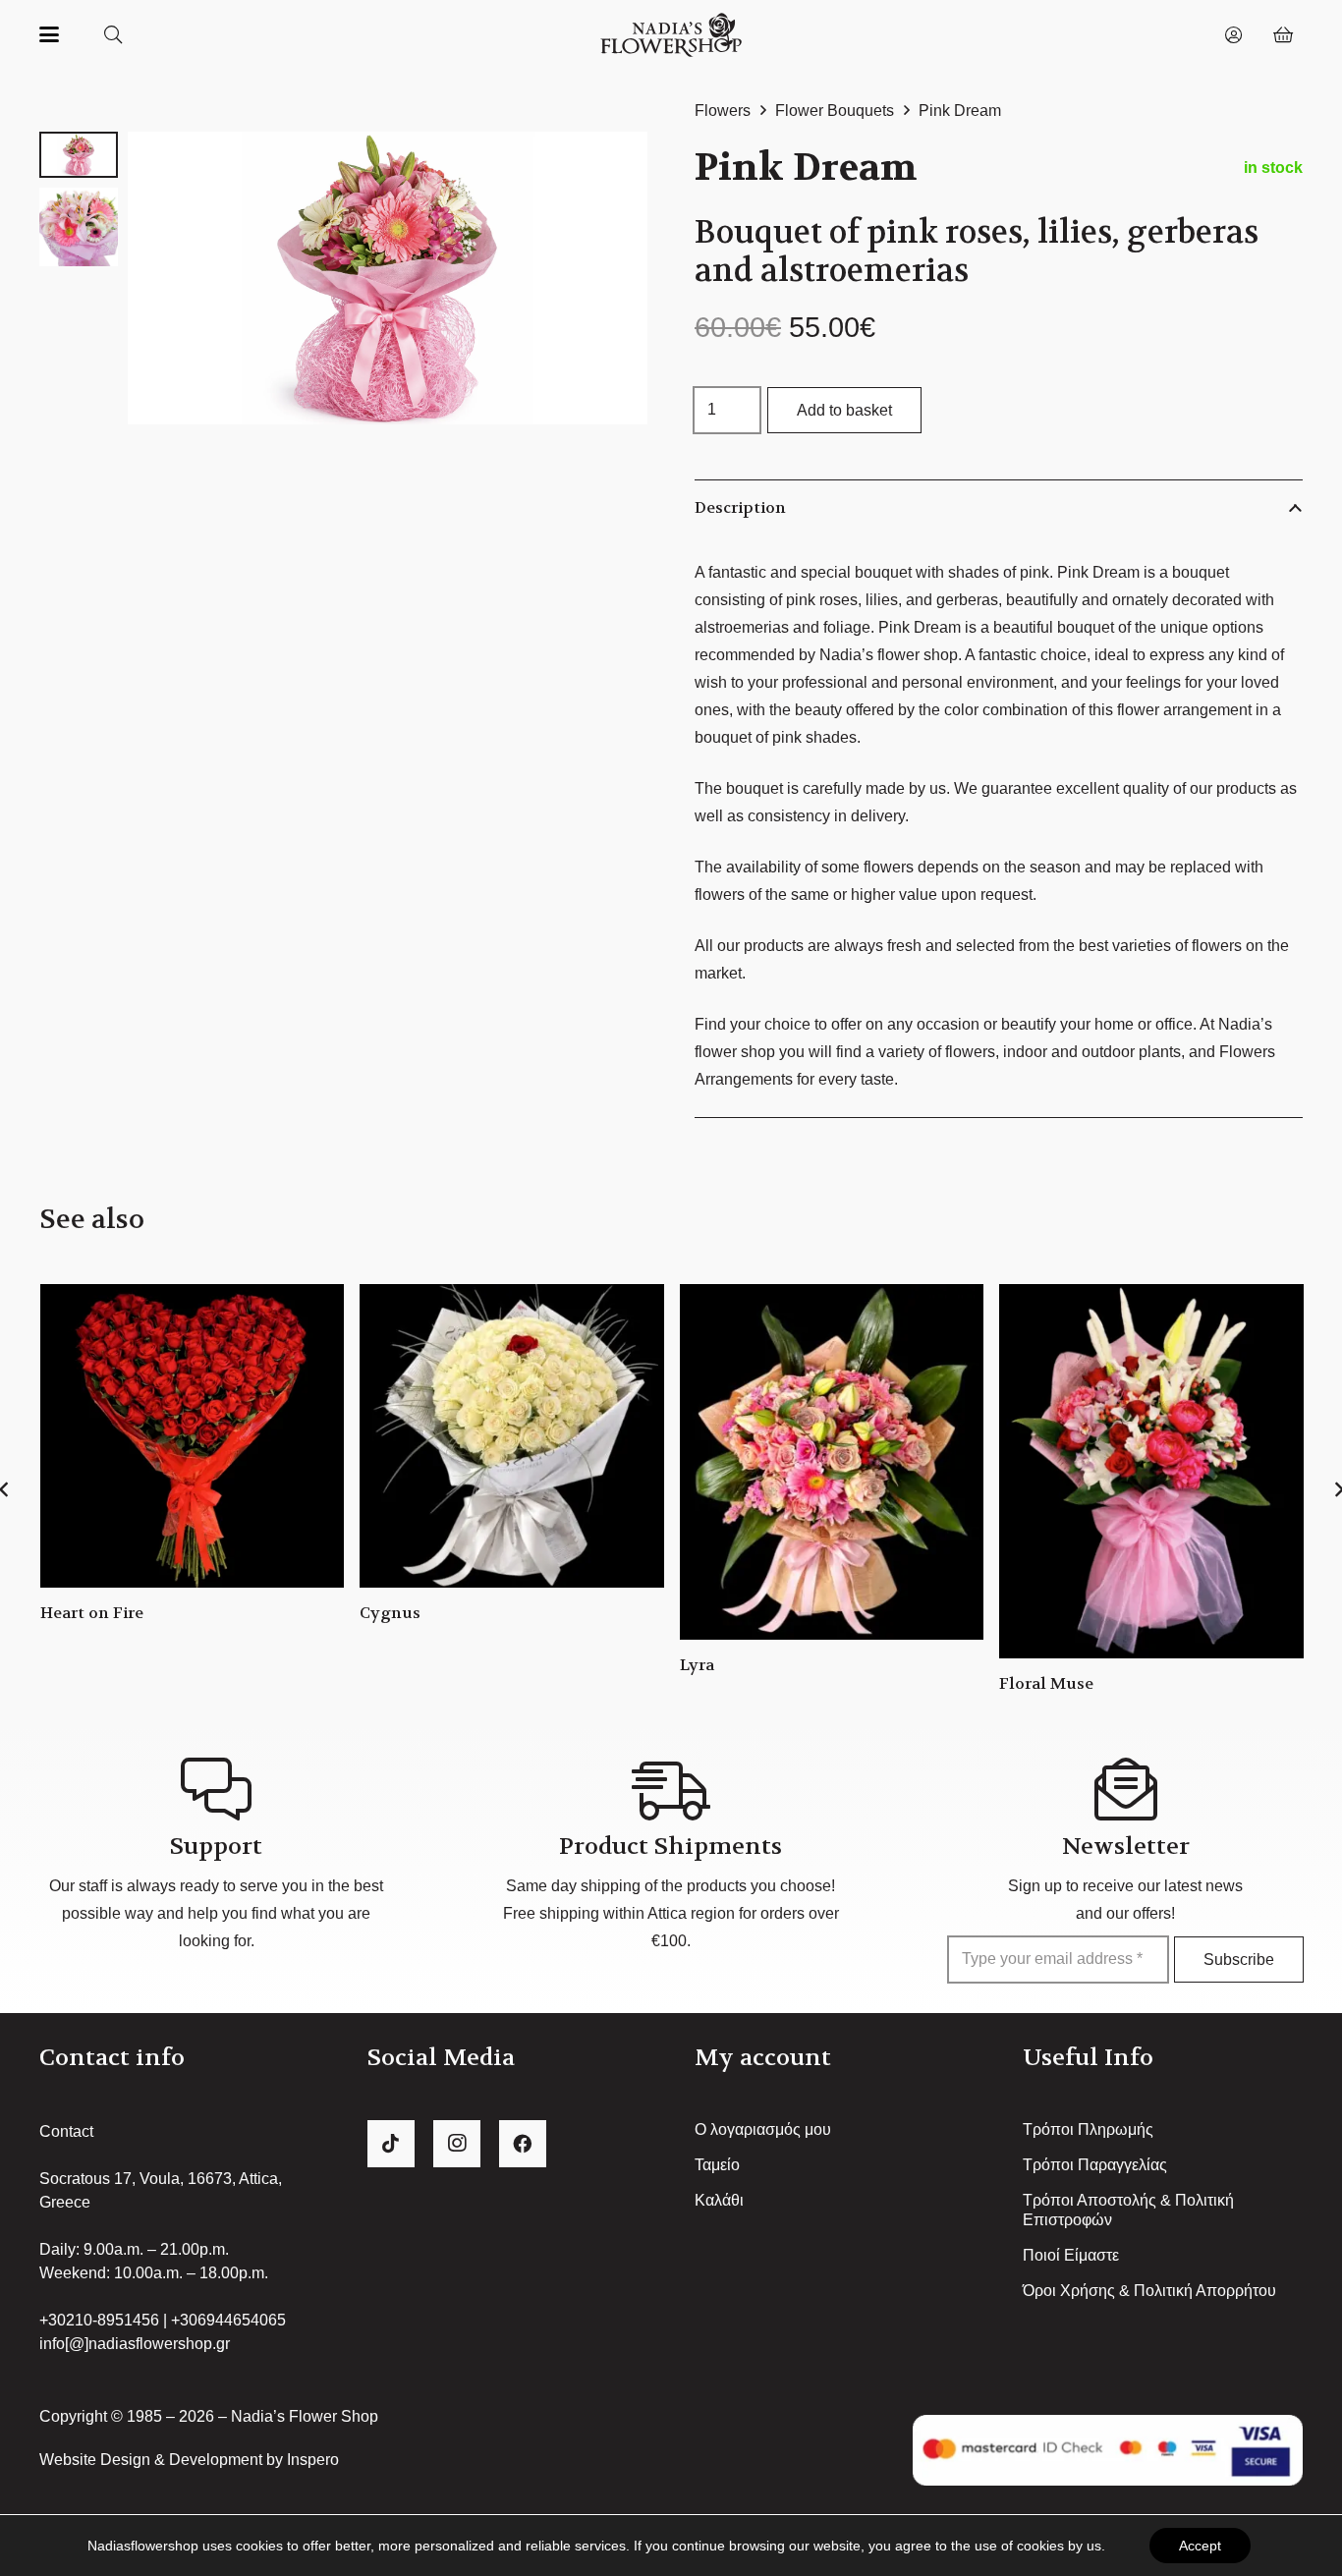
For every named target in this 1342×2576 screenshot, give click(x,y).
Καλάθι (719, 2200)
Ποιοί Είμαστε (1071, 2255)
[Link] (1233, 34)
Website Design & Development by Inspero (189, 2460)
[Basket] (1283, 34)
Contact (66, 2131)
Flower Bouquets (835, 111)
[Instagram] (457, 2144)
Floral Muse (1046, 1683)
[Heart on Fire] (193, 1436)
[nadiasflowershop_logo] (671, 35)
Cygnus (390, 1613)
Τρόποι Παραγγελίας (1095, 2165)
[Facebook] (523, 2144)
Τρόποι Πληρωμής (1088, 2129)
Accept (1200, 2546)
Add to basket (844, 410)
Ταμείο (717, 2165)
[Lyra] (832, 1462)
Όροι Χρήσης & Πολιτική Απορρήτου (1149, 2291)
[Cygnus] (512, 1436)
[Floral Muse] (1151, 1471)
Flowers (723, 111)
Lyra (697, 1665)
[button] (49, 34)
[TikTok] (391, 2144)
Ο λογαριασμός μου (763, 2129)
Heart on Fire (92, 1613)
